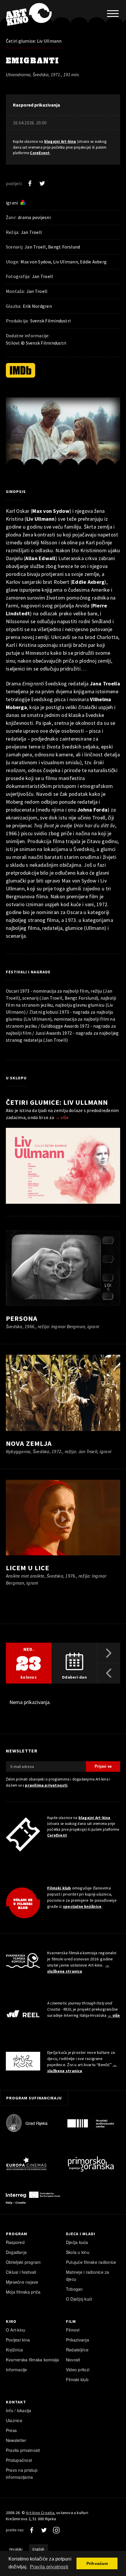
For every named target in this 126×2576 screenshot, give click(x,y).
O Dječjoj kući (79, 2299)
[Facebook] (30, 183)
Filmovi (73, 2330)
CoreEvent (40, 153)
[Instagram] (56, 2530)
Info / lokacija (19, 2410)
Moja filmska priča (23, 2292)
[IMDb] (21, 370)
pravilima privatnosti (46, 1785)
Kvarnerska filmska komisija (33, 2360)
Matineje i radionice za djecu (88, 2276)
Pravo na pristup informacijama (22, 2473)
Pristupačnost (19, 2460)
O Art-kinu (16, 2330)
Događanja (16, 2252)
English (39, 2549)
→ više (62, 1117)
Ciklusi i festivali (21, 2272)
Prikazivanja (78, 2340)
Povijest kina (18, 2340)
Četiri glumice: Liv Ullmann (34, 41)
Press (11, 2430)
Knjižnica (14, 2350)
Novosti (73, 2360)
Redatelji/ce (77, 2350)
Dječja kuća (77, 2242)
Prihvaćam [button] (97, 2563)
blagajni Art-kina (60, 141)
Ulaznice (14, 2420)
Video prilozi (78, 2370)
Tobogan (74, 2289)
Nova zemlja (29, 1443)
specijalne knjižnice (82, 1906)
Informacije (17, 2370)
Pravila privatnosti (23, 2450)
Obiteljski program (23, 2262)
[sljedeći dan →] (109, 1653)
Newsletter (16, 2440)
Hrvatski (16, 2549)
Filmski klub (59, 1888)
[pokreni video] (63, 436)
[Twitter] (42, 183)
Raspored (15, 2242)
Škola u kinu (78, 2252)
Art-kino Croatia (40, 2513)
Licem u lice (28, 1568)
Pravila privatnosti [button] (49, 2567)
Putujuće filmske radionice (91, 2262)
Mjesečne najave (22, 2282)
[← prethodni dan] (109, 1673)
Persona (22, 1318)
